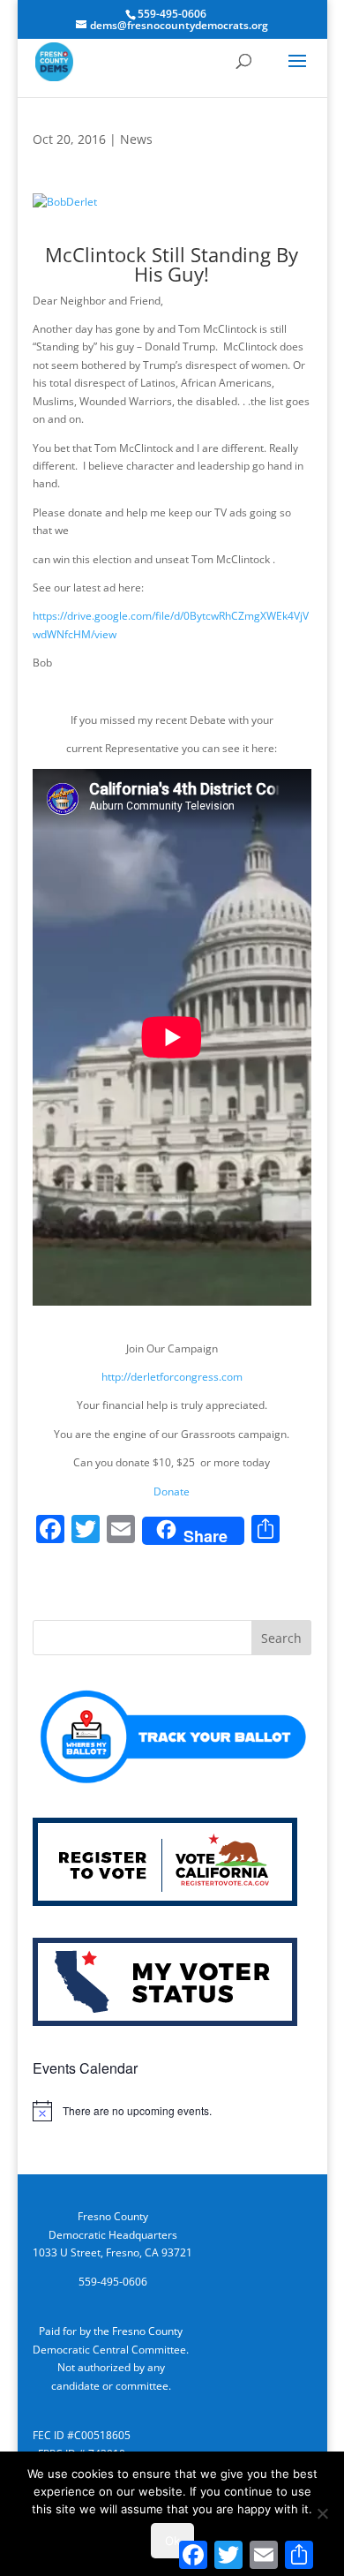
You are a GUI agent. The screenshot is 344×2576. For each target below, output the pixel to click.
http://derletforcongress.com (172, 1377)
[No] (322, 2513)
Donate (172, 1491)
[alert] (172, 2111)
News (136, 139)
